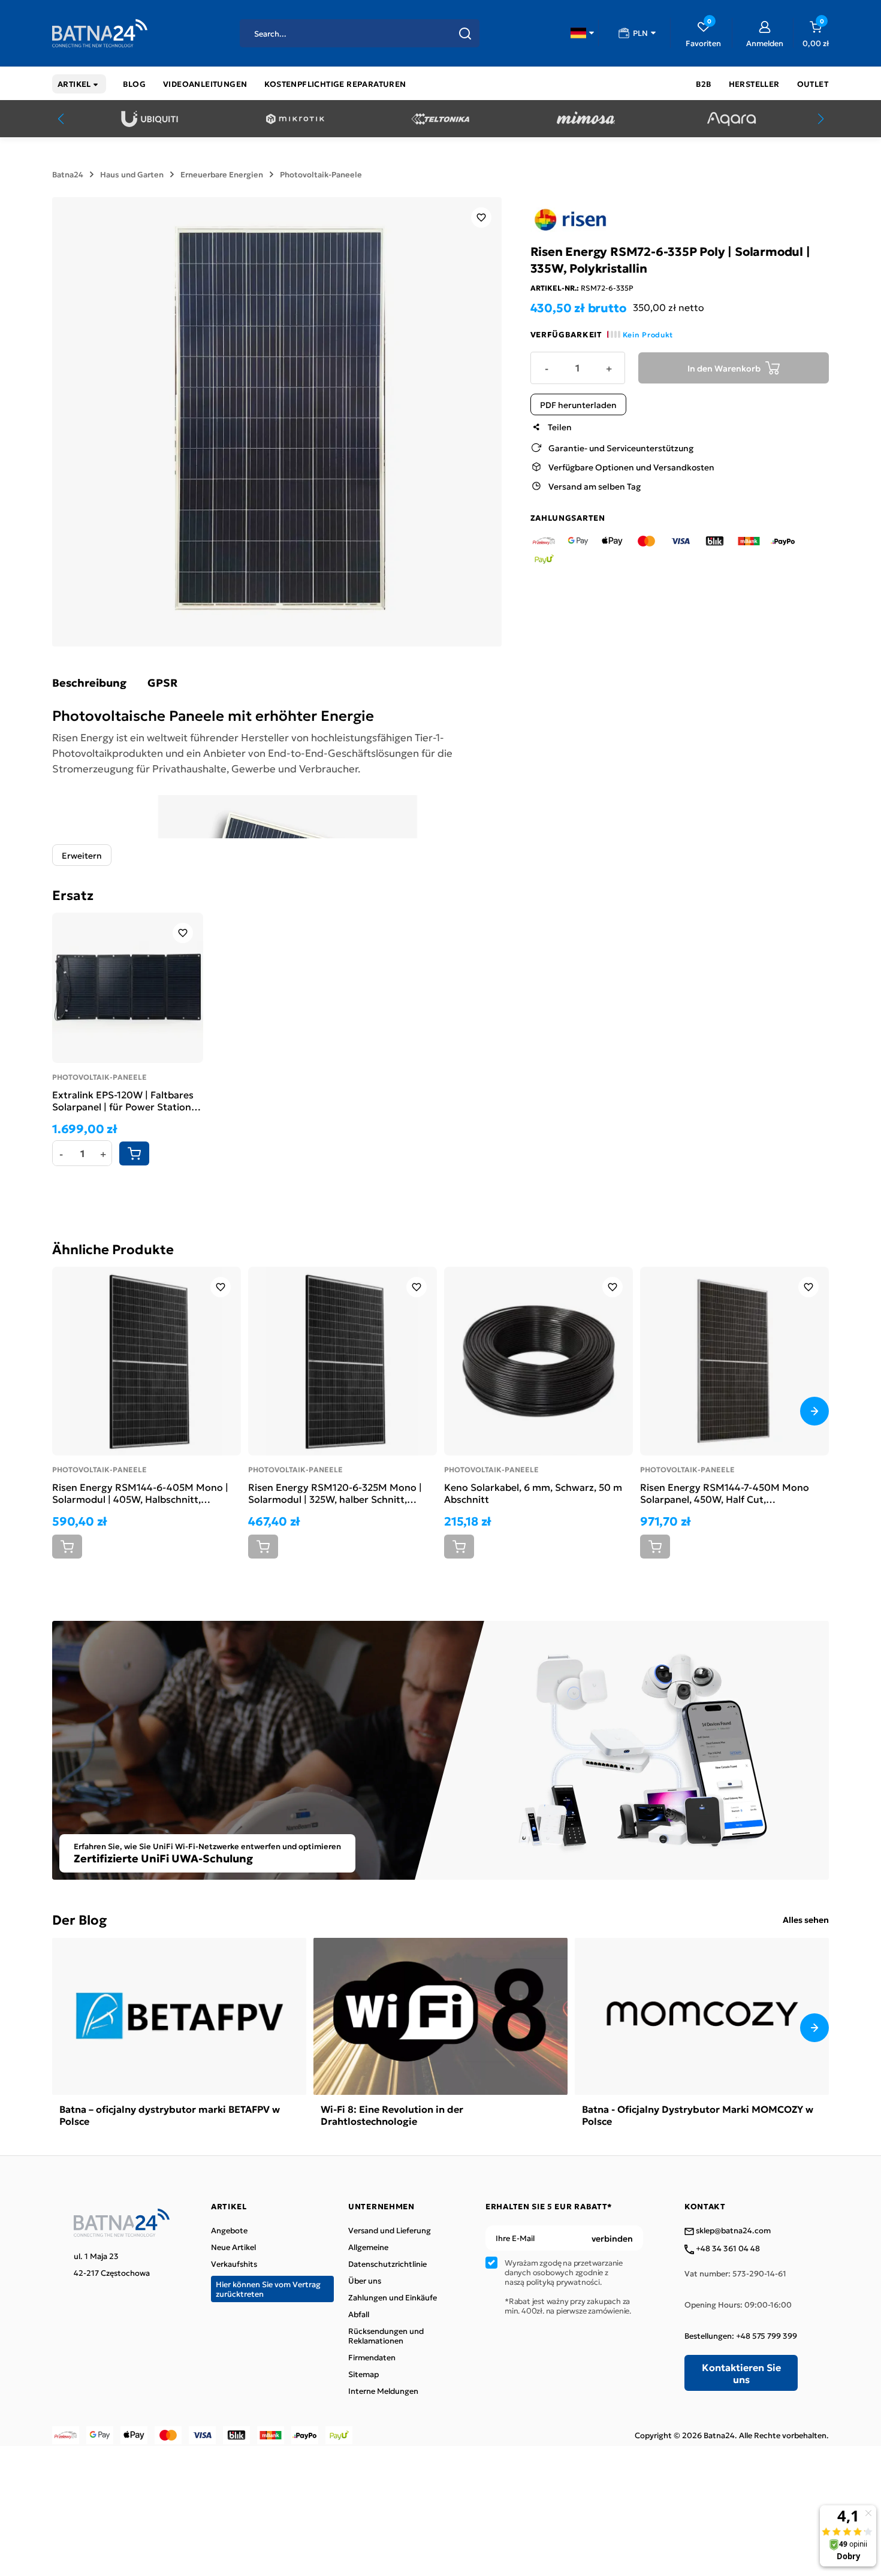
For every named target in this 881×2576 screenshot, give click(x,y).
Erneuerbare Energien (222, 174)
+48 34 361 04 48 (727, 2249)
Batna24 (68, 174)
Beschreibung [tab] (89, 682)
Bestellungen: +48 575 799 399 (741, 2336)
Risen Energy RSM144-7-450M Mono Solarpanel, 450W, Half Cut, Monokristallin (725, 1493)
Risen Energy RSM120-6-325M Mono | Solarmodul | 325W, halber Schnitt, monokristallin (335, 1493)
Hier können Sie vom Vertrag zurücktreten (268, 2289)
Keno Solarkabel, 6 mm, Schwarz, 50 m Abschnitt (533, 1493)
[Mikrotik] (295, 119)
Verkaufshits (234, 2264)
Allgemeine (368, 2247)
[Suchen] (465, 34)
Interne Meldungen (383, 2391)
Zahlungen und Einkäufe (393, 2297)
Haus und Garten (132, 174)
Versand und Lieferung (390, 2230)
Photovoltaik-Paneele (321, 174)
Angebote (229, 2230)
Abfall (359, 2314)
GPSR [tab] (162, 682)
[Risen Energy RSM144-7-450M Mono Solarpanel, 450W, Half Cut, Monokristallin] (734, 1361)
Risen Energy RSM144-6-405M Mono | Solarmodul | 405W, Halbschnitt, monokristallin (140, 1493)
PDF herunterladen (578, 404)
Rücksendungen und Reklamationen (386, 2336)
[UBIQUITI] (150, 119)
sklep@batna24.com (732, 2231)
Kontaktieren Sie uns (741, 2373)
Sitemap (363, 2374)
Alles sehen (806, 1919)
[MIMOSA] (586, 119)
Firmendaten (372, 2357)
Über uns (365, 2281)
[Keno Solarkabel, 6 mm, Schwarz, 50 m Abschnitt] (538, 1361)
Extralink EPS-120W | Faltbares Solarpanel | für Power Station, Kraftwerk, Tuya (123, 1100)
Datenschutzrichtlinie (387, 2264)
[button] (582, 33)
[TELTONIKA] (440, 119)
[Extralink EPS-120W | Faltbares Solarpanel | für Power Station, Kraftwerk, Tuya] (128, 988)
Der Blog (79, 1919)
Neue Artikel (233, 2247)
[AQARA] (731, 119)
